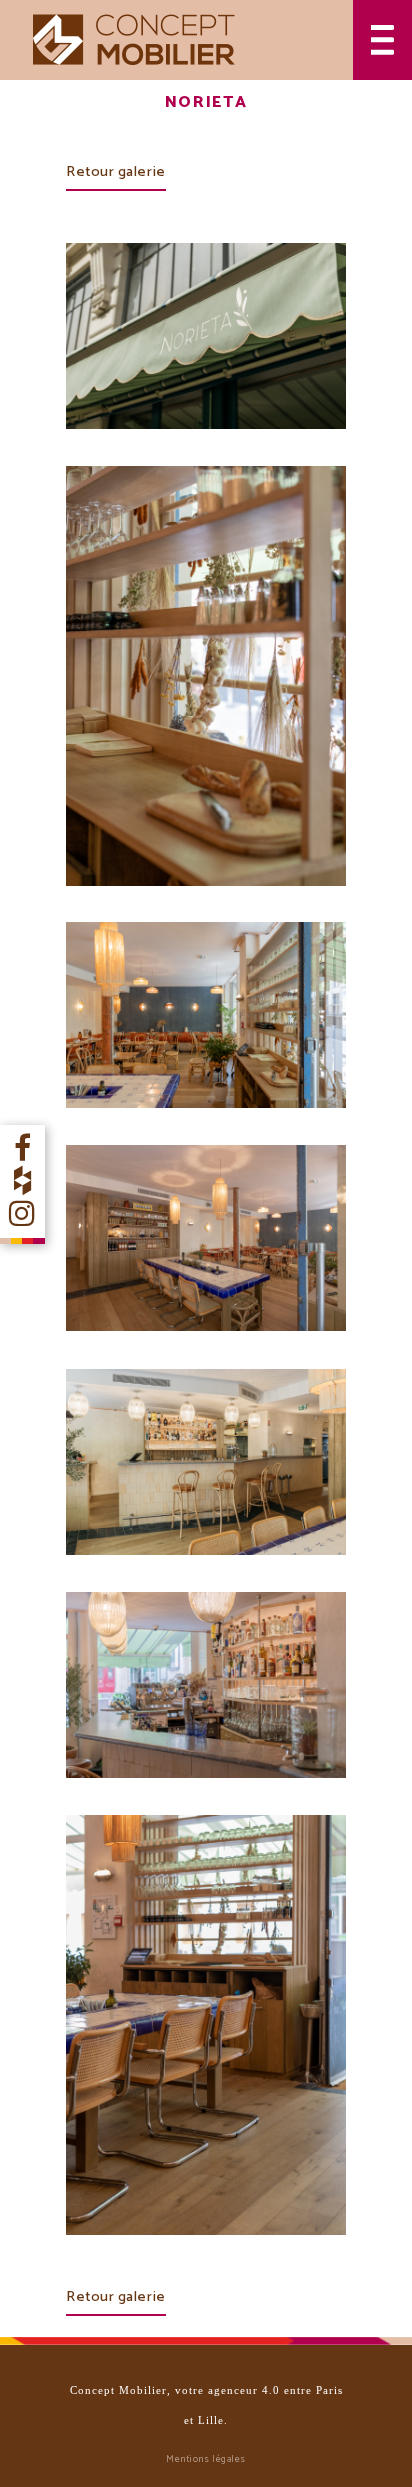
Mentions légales (206, 2459)
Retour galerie (116, 172)
